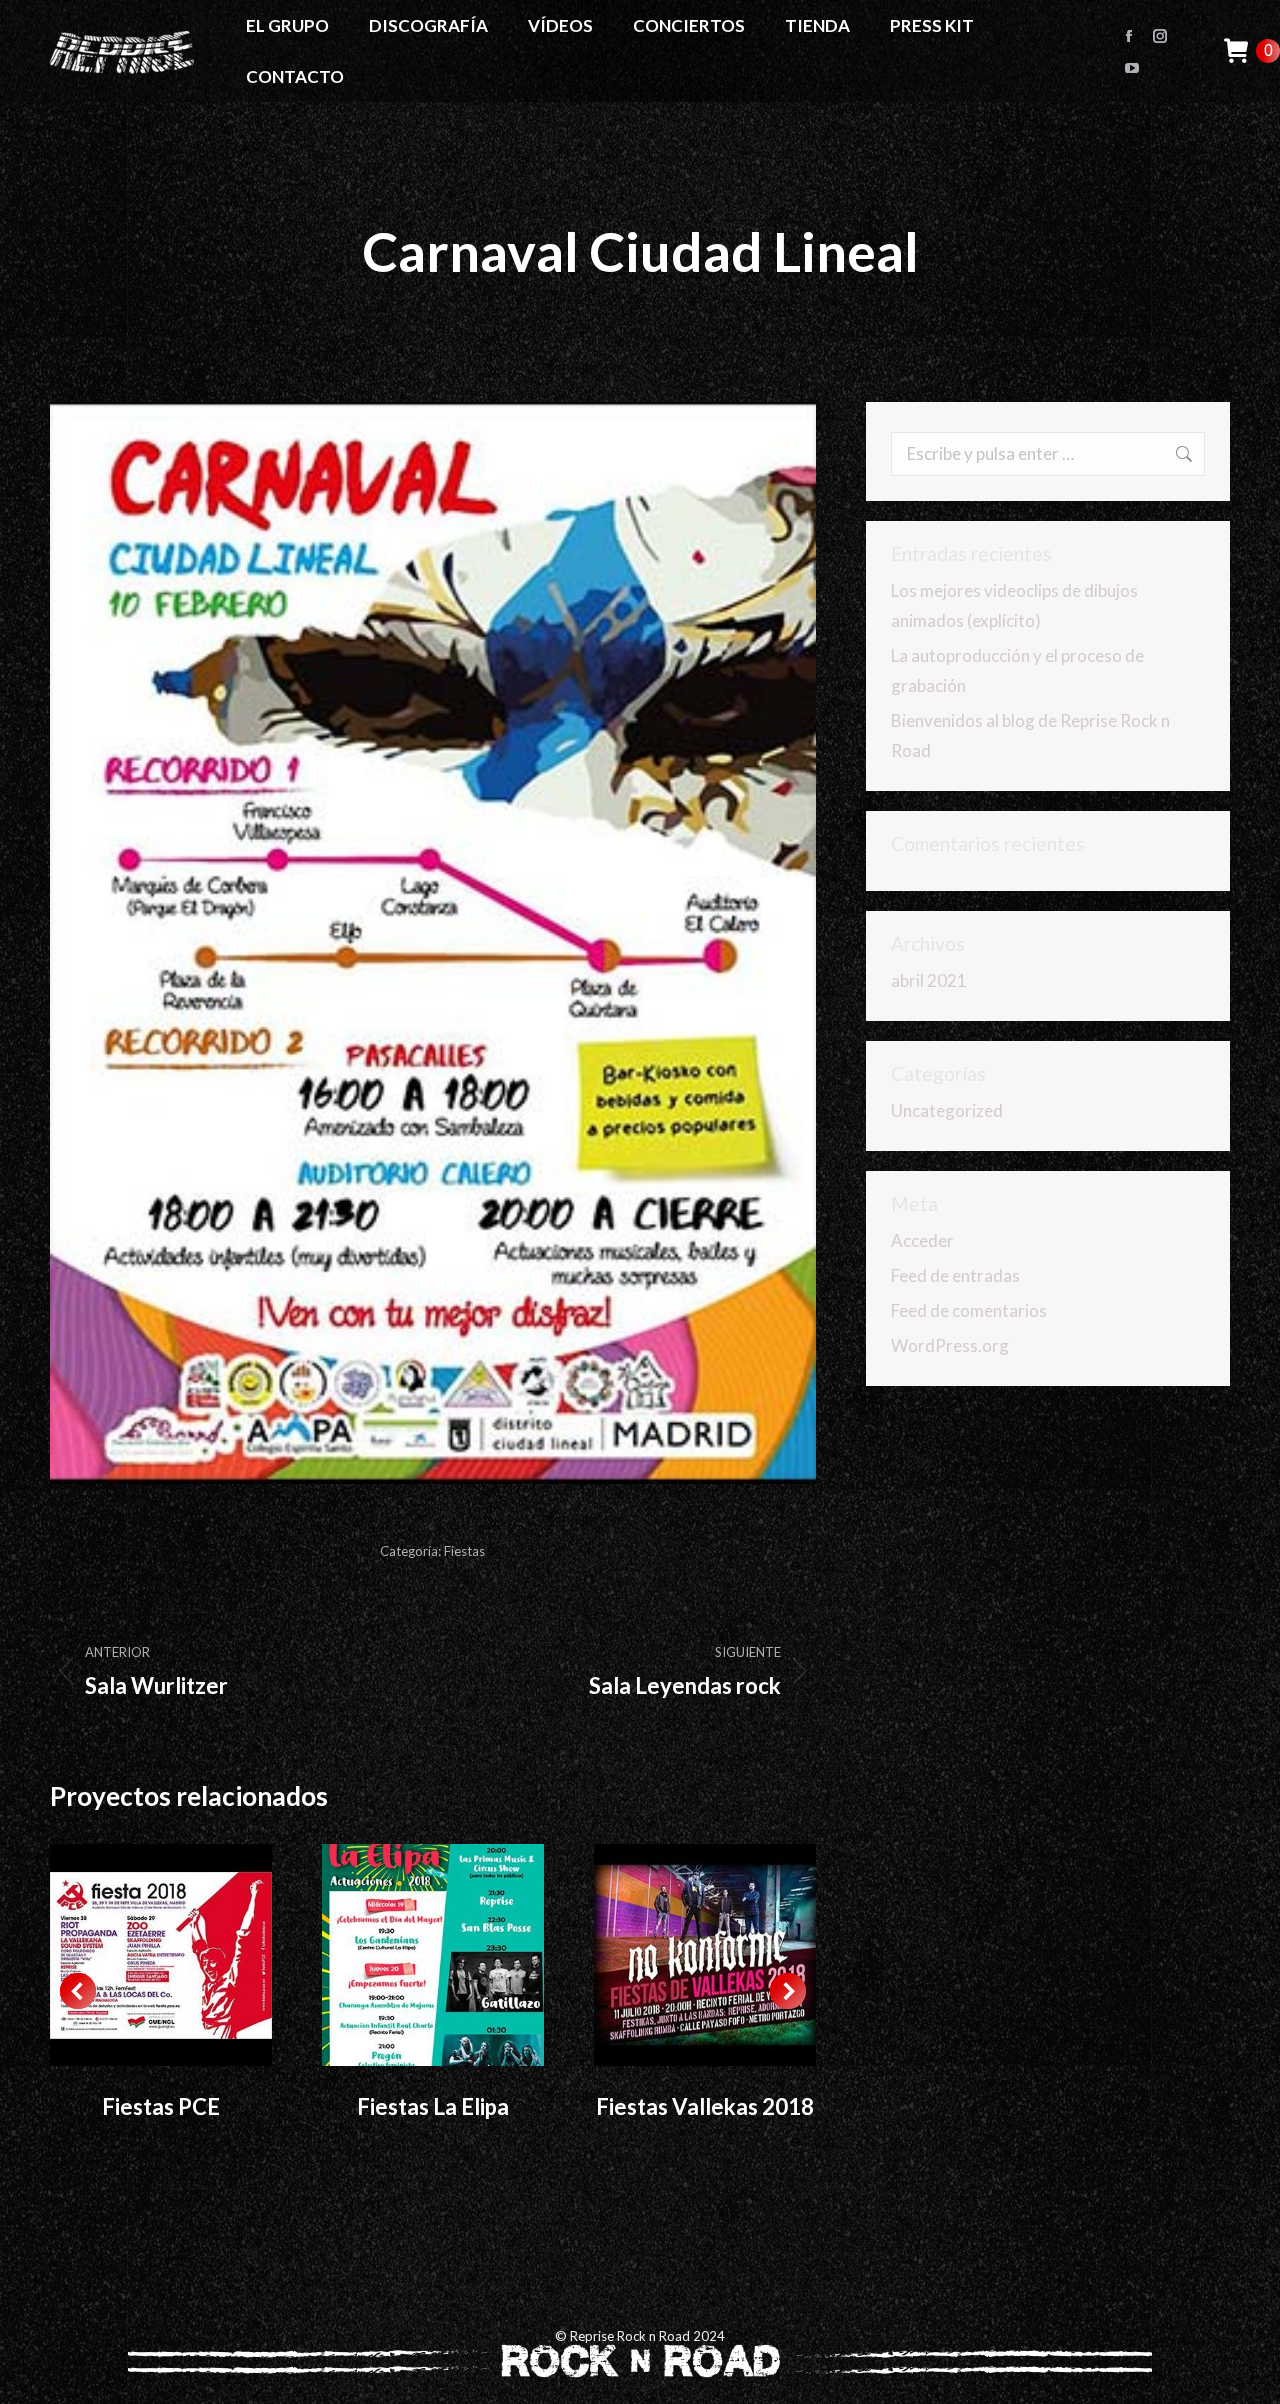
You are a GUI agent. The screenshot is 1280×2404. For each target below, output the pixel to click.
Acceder (922, 1240)
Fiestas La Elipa (433, 2106)
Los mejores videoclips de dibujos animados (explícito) (1014, 605)
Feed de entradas (955, 1275)
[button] (78, 1991)
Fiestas (464, 1551)
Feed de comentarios (969, 1310)
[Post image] (161, 1955)
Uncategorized (947, 1110)
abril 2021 (929, 980)
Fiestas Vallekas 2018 (705, 2106)
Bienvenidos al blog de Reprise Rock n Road (1030, 735)
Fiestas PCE (161, 2106)
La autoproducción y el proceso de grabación (1017, 670)
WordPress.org (950, 1345)
